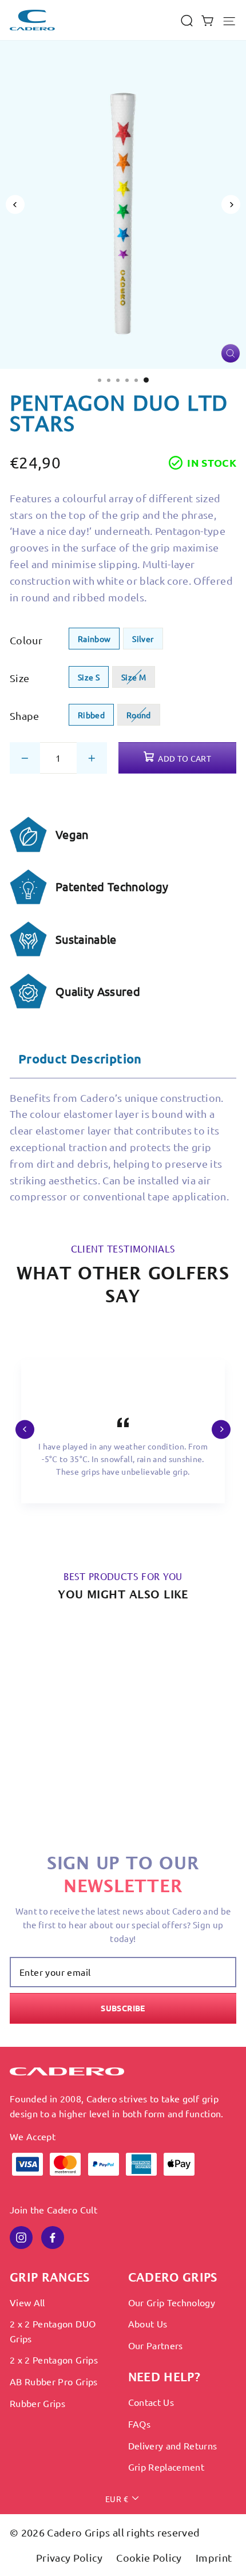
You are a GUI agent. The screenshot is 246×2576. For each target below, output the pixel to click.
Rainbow (94, 639)
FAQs (139, 2424)
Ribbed (91, 715)
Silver (143, 639)
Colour (26, 640)
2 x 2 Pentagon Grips (54, 2360)
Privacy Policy (70, 2557)
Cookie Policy (150, 2557)
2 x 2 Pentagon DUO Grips (53, 2331)
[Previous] (15, 205)
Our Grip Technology (172, 2302)
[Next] (231, 205)
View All (27, 2302)
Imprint (214, 2557)
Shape (25, 716)
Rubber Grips (37, 2403)
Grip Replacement (166, 2467)
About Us (148, 2323)
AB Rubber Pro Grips (54, 2381)
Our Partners (156, 2345)
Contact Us (151, 2402)
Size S (89, 677)
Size (19, 678)
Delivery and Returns (173, 2445)
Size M (134, 677)
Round (139, 715)
